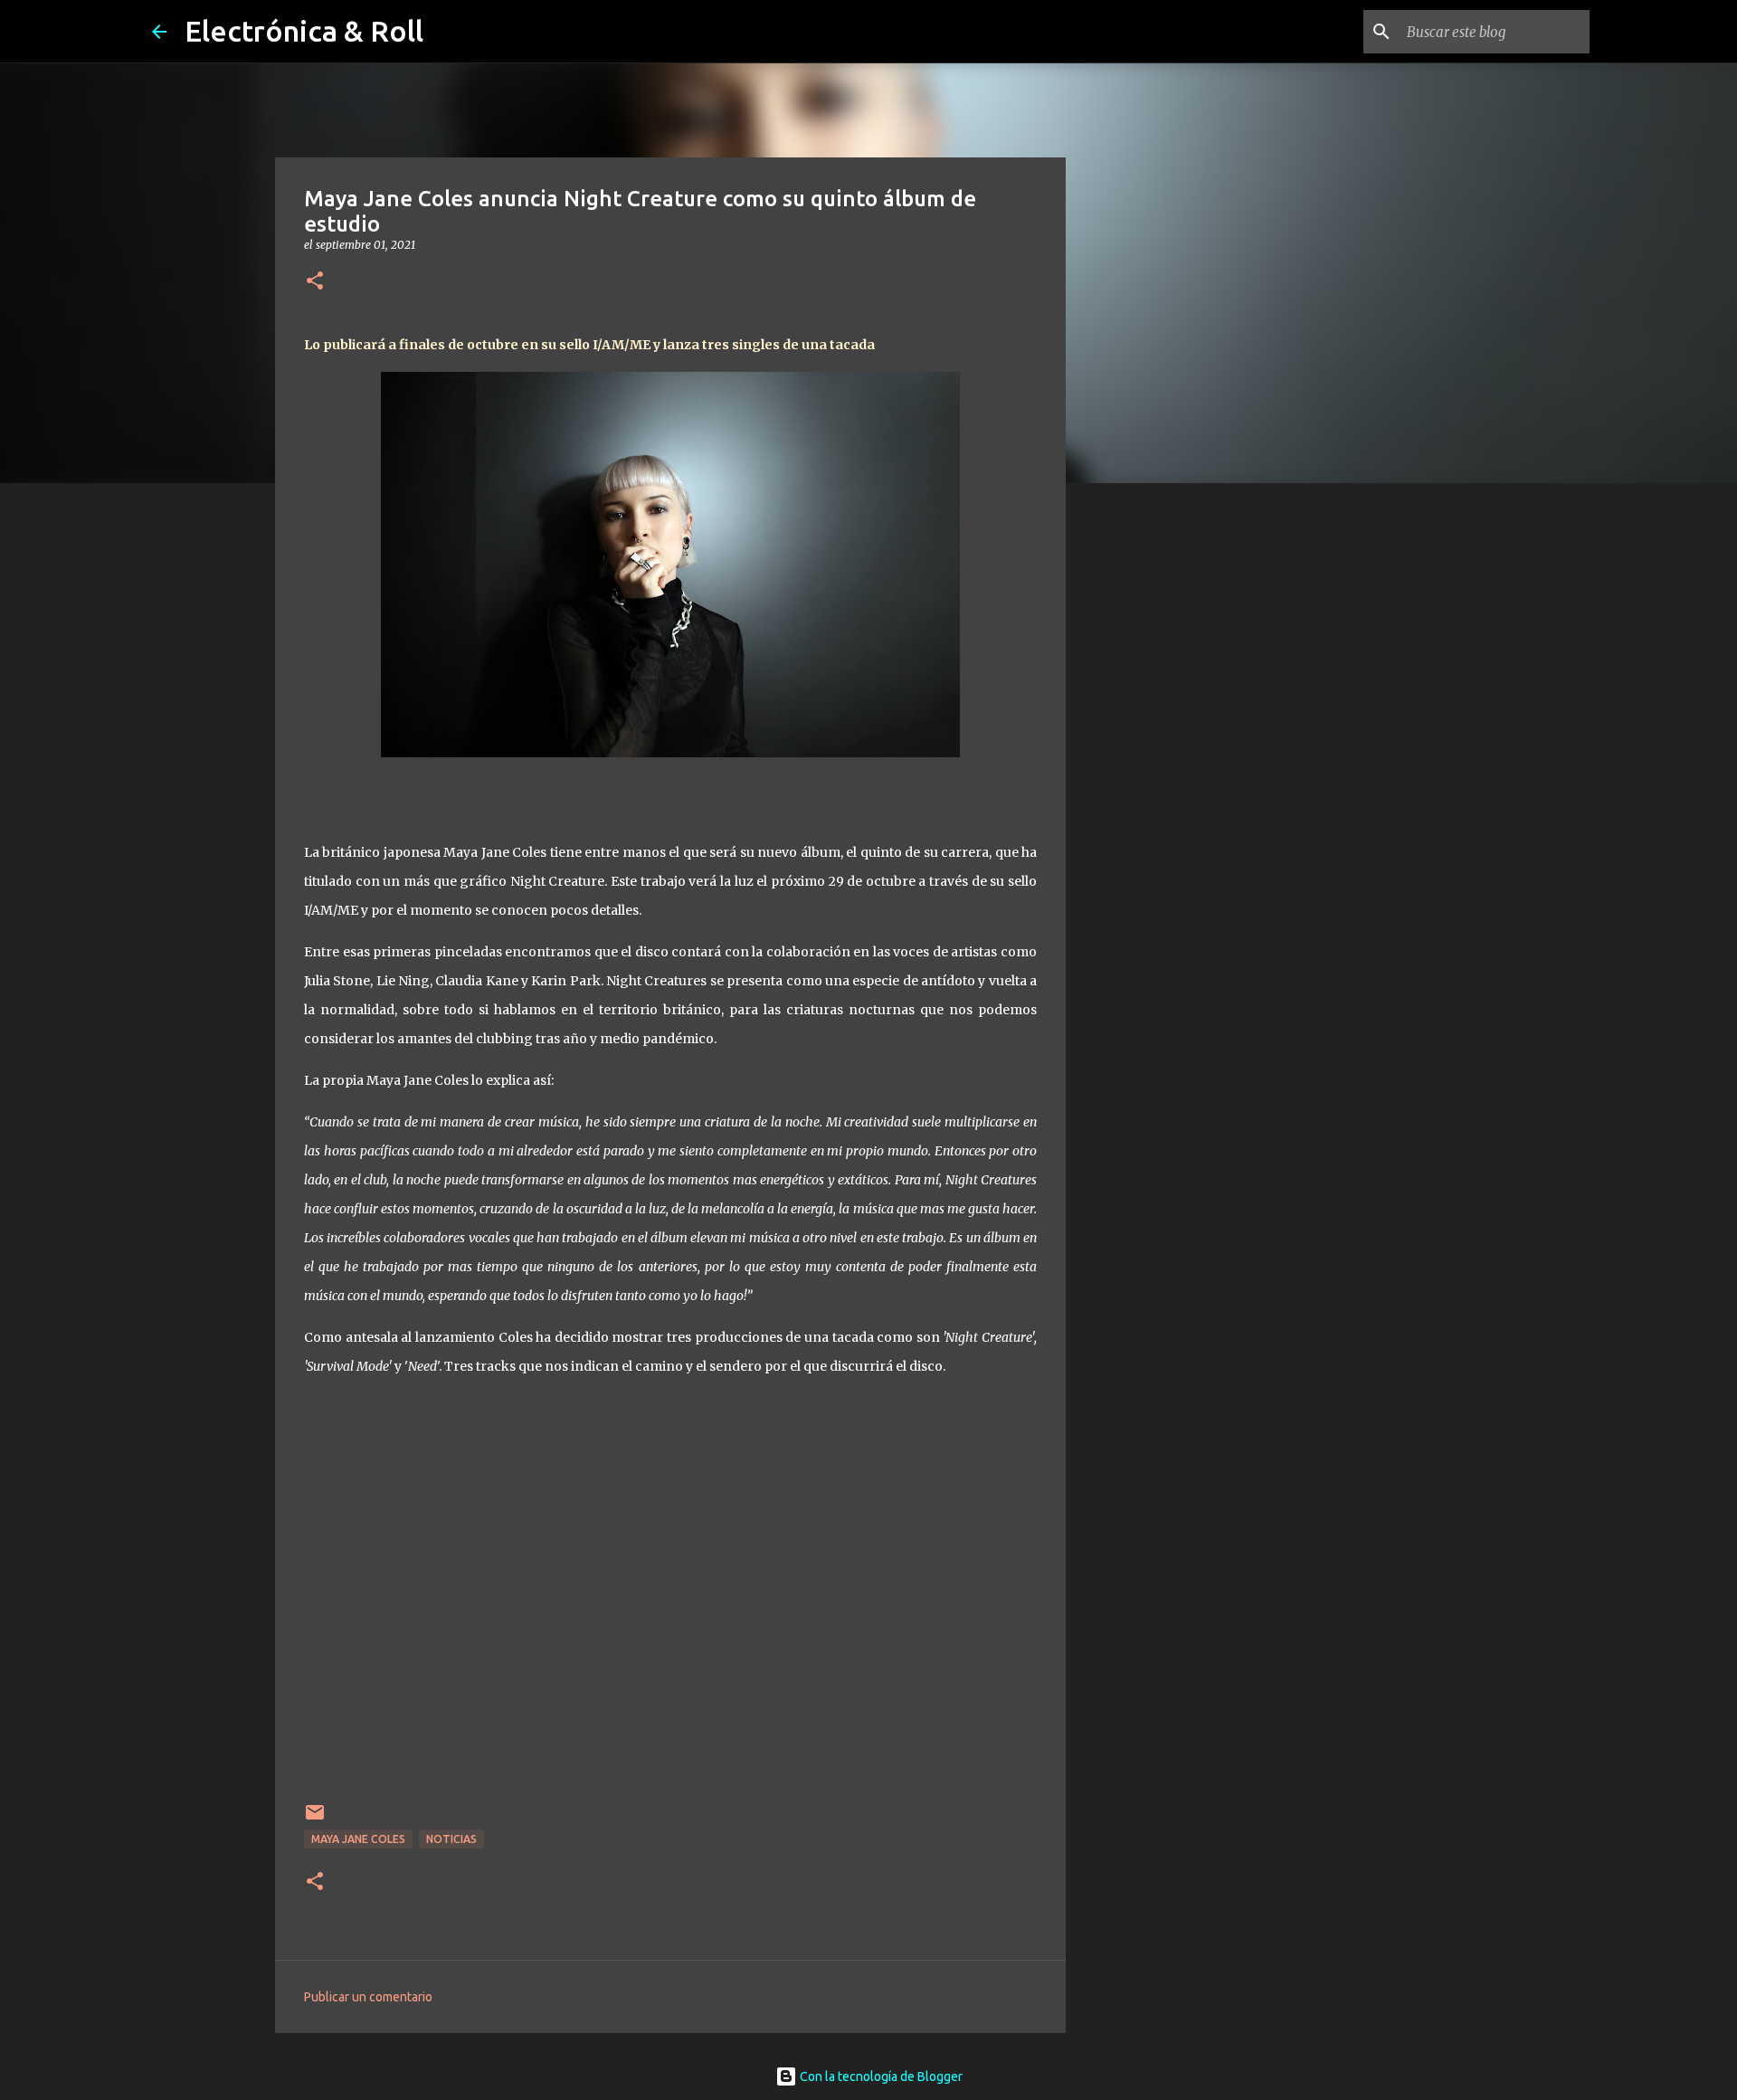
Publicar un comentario (368, 1997)
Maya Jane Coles (358, 1839)
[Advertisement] (1158, 782)
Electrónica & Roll (304, 31)
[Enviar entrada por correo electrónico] (315, 1819)
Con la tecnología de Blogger (880, 2076)
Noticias (451, 1839)
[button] (315, 282)
